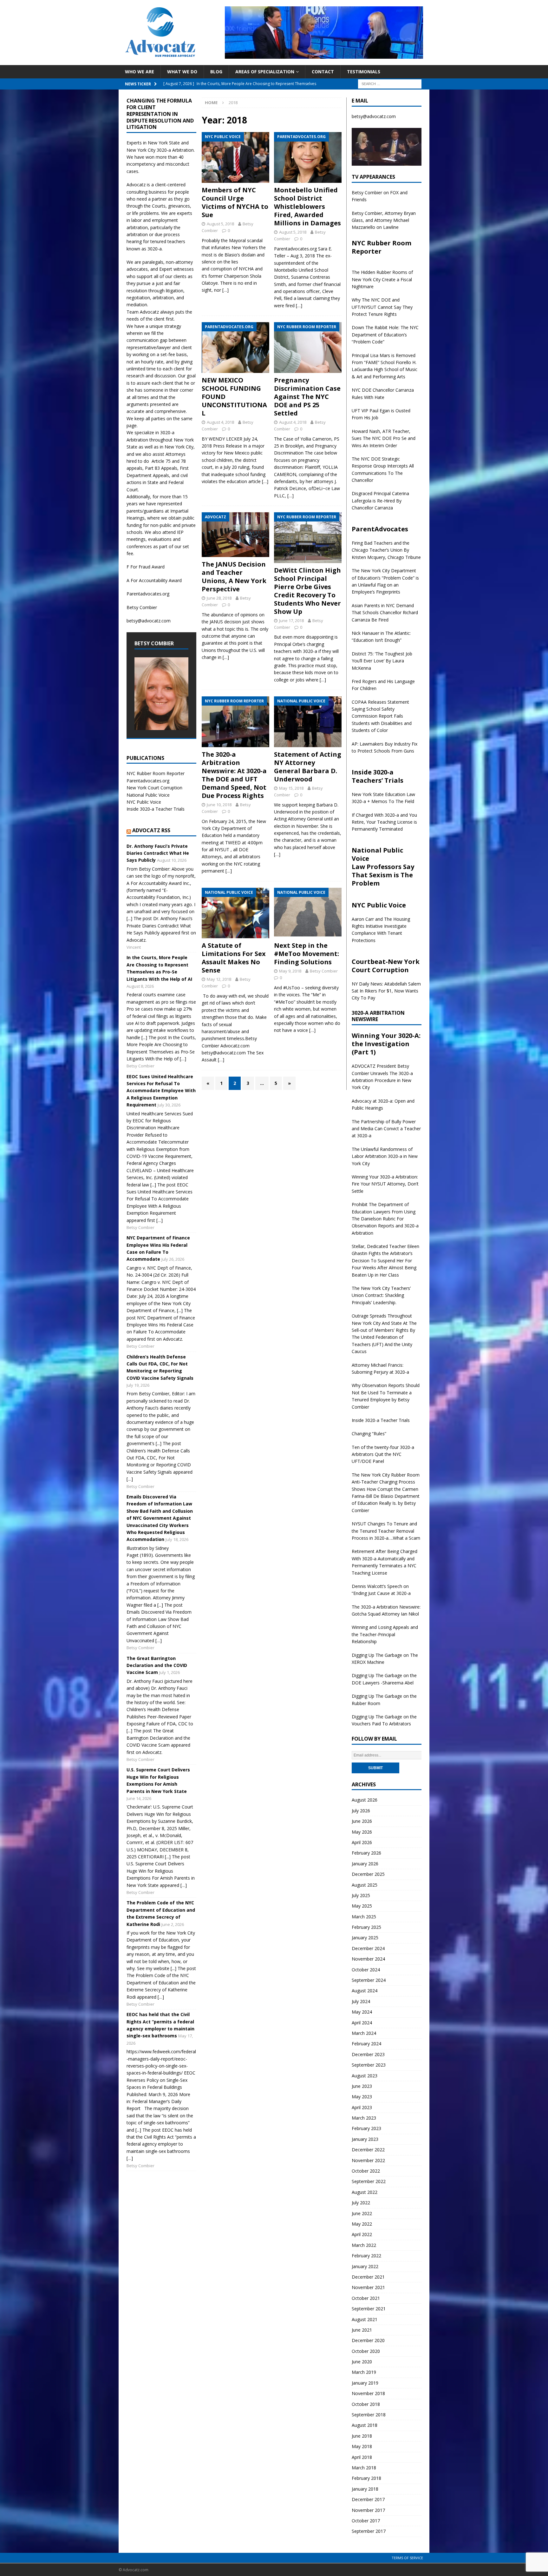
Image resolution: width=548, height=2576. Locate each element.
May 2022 (362, 2224)
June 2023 (362, 2086)
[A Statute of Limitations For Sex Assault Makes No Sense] (235, 913)
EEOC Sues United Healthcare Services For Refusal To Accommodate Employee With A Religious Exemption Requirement (161, 1091)
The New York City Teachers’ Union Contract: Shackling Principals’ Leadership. (381, 1295)
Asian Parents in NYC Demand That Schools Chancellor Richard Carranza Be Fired (385, 613)
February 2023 (366, 2128)
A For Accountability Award (154, 580)
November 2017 (368, 2510)
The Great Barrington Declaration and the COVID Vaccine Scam (157, 1665)
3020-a (164, 150)
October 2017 (366, 2521)
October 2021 (366, 2298)
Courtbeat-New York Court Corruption (386, 966)
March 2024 (364, 2033)
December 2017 (368, 2499)
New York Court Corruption (154, 788)
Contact (323, 72)
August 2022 (365, 2192)
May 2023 (362, 2097)
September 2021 (369, 2309)
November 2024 (368, 1959)
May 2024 (362, 2012)
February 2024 (366, 2044)
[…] (225, 290)
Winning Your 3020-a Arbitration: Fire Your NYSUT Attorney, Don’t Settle (385, 1184)
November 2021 (368, 2287)
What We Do (182, 72)
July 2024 (361, 2001)
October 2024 (366, 1970)
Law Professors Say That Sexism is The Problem (383, 875)
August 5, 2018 (220, 224)
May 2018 (362, 2446)
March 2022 (364, 2245)
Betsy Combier (324, 971)
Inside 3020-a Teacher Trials (156, 809)
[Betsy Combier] (161, 726)
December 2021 (368, 2277)
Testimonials (364, 72)
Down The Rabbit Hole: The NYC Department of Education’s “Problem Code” (385, 335)
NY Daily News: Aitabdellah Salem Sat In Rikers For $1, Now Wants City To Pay (386, 991)
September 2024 (369, 1980)
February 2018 (366, 2478)
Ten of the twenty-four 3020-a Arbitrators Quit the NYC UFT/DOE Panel (383, 1454)
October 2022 (366, 2171)
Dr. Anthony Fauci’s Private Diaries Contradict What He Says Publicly (158, 853)
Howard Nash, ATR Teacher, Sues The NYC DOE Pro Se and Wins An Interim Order (384, 438)
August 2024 (365, 1991)
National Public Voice (148, 795)
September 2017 (369, 2531)
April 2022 (362, 2234)
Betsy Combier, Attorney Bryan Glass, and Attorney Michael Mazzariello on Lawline (384, 220)
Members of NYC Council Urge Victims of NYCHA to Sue (235, 202)
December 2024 (368, 1948)
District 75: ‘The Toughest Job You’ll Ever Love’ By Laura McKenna (382, 661)
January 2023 (365, 2139)
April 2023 (362, 2107)
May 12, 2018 (219, 979)
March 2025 (364, 1917)
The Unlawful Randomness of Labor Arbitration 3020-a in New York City (385, 1156)
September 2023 (369, 2065)
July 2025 (361, 1895)
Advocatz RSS (151, 830)
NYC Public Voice (144, 802)
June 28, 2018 (219, 598)
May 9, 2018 (290, 971)
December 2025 (368, 1874)
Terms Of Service (407, 2558)
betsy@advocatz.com (149, 621)
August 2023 (365, 2076)
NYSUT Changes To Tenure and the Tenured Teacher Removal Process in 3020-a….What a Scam (386, 1531)
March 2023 (364, 2118)
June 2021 (362, 2330)
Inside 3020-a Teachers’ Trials (378, 776)
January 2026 (365, 1864)
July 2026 (361, 1811)
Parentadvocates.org (148, 594)
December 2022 (368, 2150)
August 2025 (365, 1885)
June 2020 (362, 2362)
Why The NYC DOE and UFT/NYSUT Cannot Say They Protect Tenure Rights (382, 307)
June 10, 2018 (219, 805)
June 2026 (362, 1821)
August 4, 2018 (220, 422)
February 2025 (366, 1927)
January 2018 (365, 2489)
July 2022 (361, 2203)
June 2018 (362, 2436)
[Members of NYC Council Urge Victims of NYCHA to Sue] (235, 157)
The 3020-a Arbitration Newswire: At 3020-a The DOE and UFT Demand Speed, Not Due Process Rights (234, 775)
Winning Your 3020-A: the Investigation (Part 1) (386, 1044)
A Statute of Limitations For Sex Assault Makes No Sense (234, 958)
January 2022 (365, 2266)
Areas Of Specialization (265, 72)
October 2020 (366, 2351)
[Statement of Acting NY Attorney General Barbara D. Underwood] (308, 722)
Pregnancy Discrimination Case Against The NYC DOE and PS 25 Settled (307, 397)
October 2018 (366, 2404)
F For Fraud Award (146, 567)
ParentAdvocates (380, 529)
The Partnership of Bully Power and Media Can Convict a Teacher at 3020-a (386, 1129)
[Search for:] (390, 83)
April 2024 (362, 2023)
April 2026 (362, 1842)
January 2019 (365, 2383)
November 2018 (368, 2393)
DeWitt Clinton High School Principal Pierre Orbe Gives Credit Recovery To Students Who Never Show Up (307, 591)
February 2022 (366, 2256)
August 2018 (365, 2425)
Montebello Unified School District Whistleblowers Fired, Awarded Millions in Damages (307, 206)
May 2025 (362, 1906)
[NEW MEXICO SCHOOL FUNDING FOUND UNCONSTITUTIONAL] (235, 348)
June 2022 (362, 2213)
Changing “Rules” (369, 1434)
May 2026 (362, 1832)
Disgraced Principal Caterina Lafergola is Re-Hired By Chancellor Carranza (380, 501)
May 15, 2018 (291, 788)
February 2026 (366, 1853)
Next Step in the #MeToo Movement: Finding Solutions (307, 954)
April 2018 (362, 2457)
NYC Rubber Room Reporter (156, 773)
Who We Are (140, 72)
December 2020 (368, 2340)
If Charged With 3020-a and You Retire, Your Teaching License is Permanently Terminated (384, 822)
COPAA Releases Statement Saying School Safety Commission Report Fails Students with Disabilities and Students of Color (382, 716)
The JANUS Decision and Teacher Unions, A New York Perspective (234, 577)
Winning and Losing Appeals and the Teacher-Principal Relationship (385, 1634)
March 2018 (364, 2468)
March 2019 (364, 2372)
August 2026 (365, 1800)
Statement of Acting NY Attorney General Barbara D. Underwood (308, 767)
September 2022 (369, 2181)
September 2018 (369, 2415)
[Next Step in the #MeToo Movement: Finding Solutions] (308, 913)
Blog (216, 72)
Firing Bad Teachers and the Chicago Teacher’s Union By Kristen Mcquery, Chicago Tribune (386, 550)
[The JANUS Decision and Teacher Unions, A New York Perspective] (235, 535)
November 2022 (368, 2160)
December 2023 (368, 2054)
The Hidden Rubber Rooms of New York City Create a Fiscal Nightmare (382, 279)
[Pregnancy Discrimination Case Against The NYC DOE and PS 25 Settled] (308, 348)
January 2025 (365, 1938)
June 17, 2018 (291, 621)
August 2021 (365, 2319)
